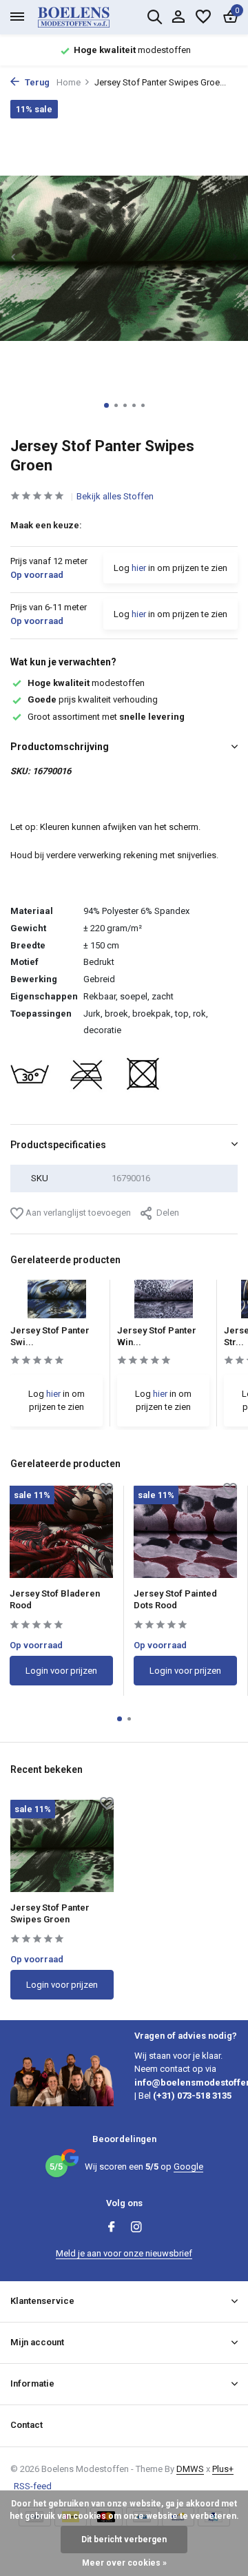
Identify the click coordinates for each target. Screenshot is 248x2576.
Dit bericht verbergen (124, 2539)
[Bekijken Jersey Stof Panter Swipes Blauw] (57, 1303)
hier (139, 568)
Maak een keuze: (46, 525)
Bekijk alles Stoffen (115, 496)
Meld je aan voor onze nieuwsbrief (124, 2253)
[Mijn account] (178, 17)
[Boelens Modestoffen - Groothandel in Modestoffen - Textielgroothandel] (90, 17)
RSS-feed (33, 2486)
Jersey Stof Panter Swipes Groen (50, 1913)
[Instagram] (136, 2228)
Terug (36, 82)
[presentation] (14, 257)
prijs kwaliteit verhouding (93, 699)
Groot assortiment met (106, 717)
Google (188, 2167)
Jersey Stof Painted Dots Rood (175, 1599)
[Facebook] (112, 2228)
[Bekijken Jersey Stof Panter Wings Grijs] (164, 1303)
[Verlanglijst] (203, 17)
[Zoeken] (154, 17)
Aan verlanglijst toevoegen (77, 1213)
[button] (106, 405)
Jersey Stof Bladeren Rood (55, 1599)
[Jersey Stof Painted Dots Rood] (185, 1532)
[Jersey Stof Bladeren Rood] (61, 1532)
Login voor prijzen (61, 1671)
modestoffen (86, 683)
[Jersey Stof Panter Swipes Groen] (62, 1846)
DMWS (190, 2469)
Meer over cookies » (124, 2563)
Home (69, 82)
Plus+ (223, 2469)
